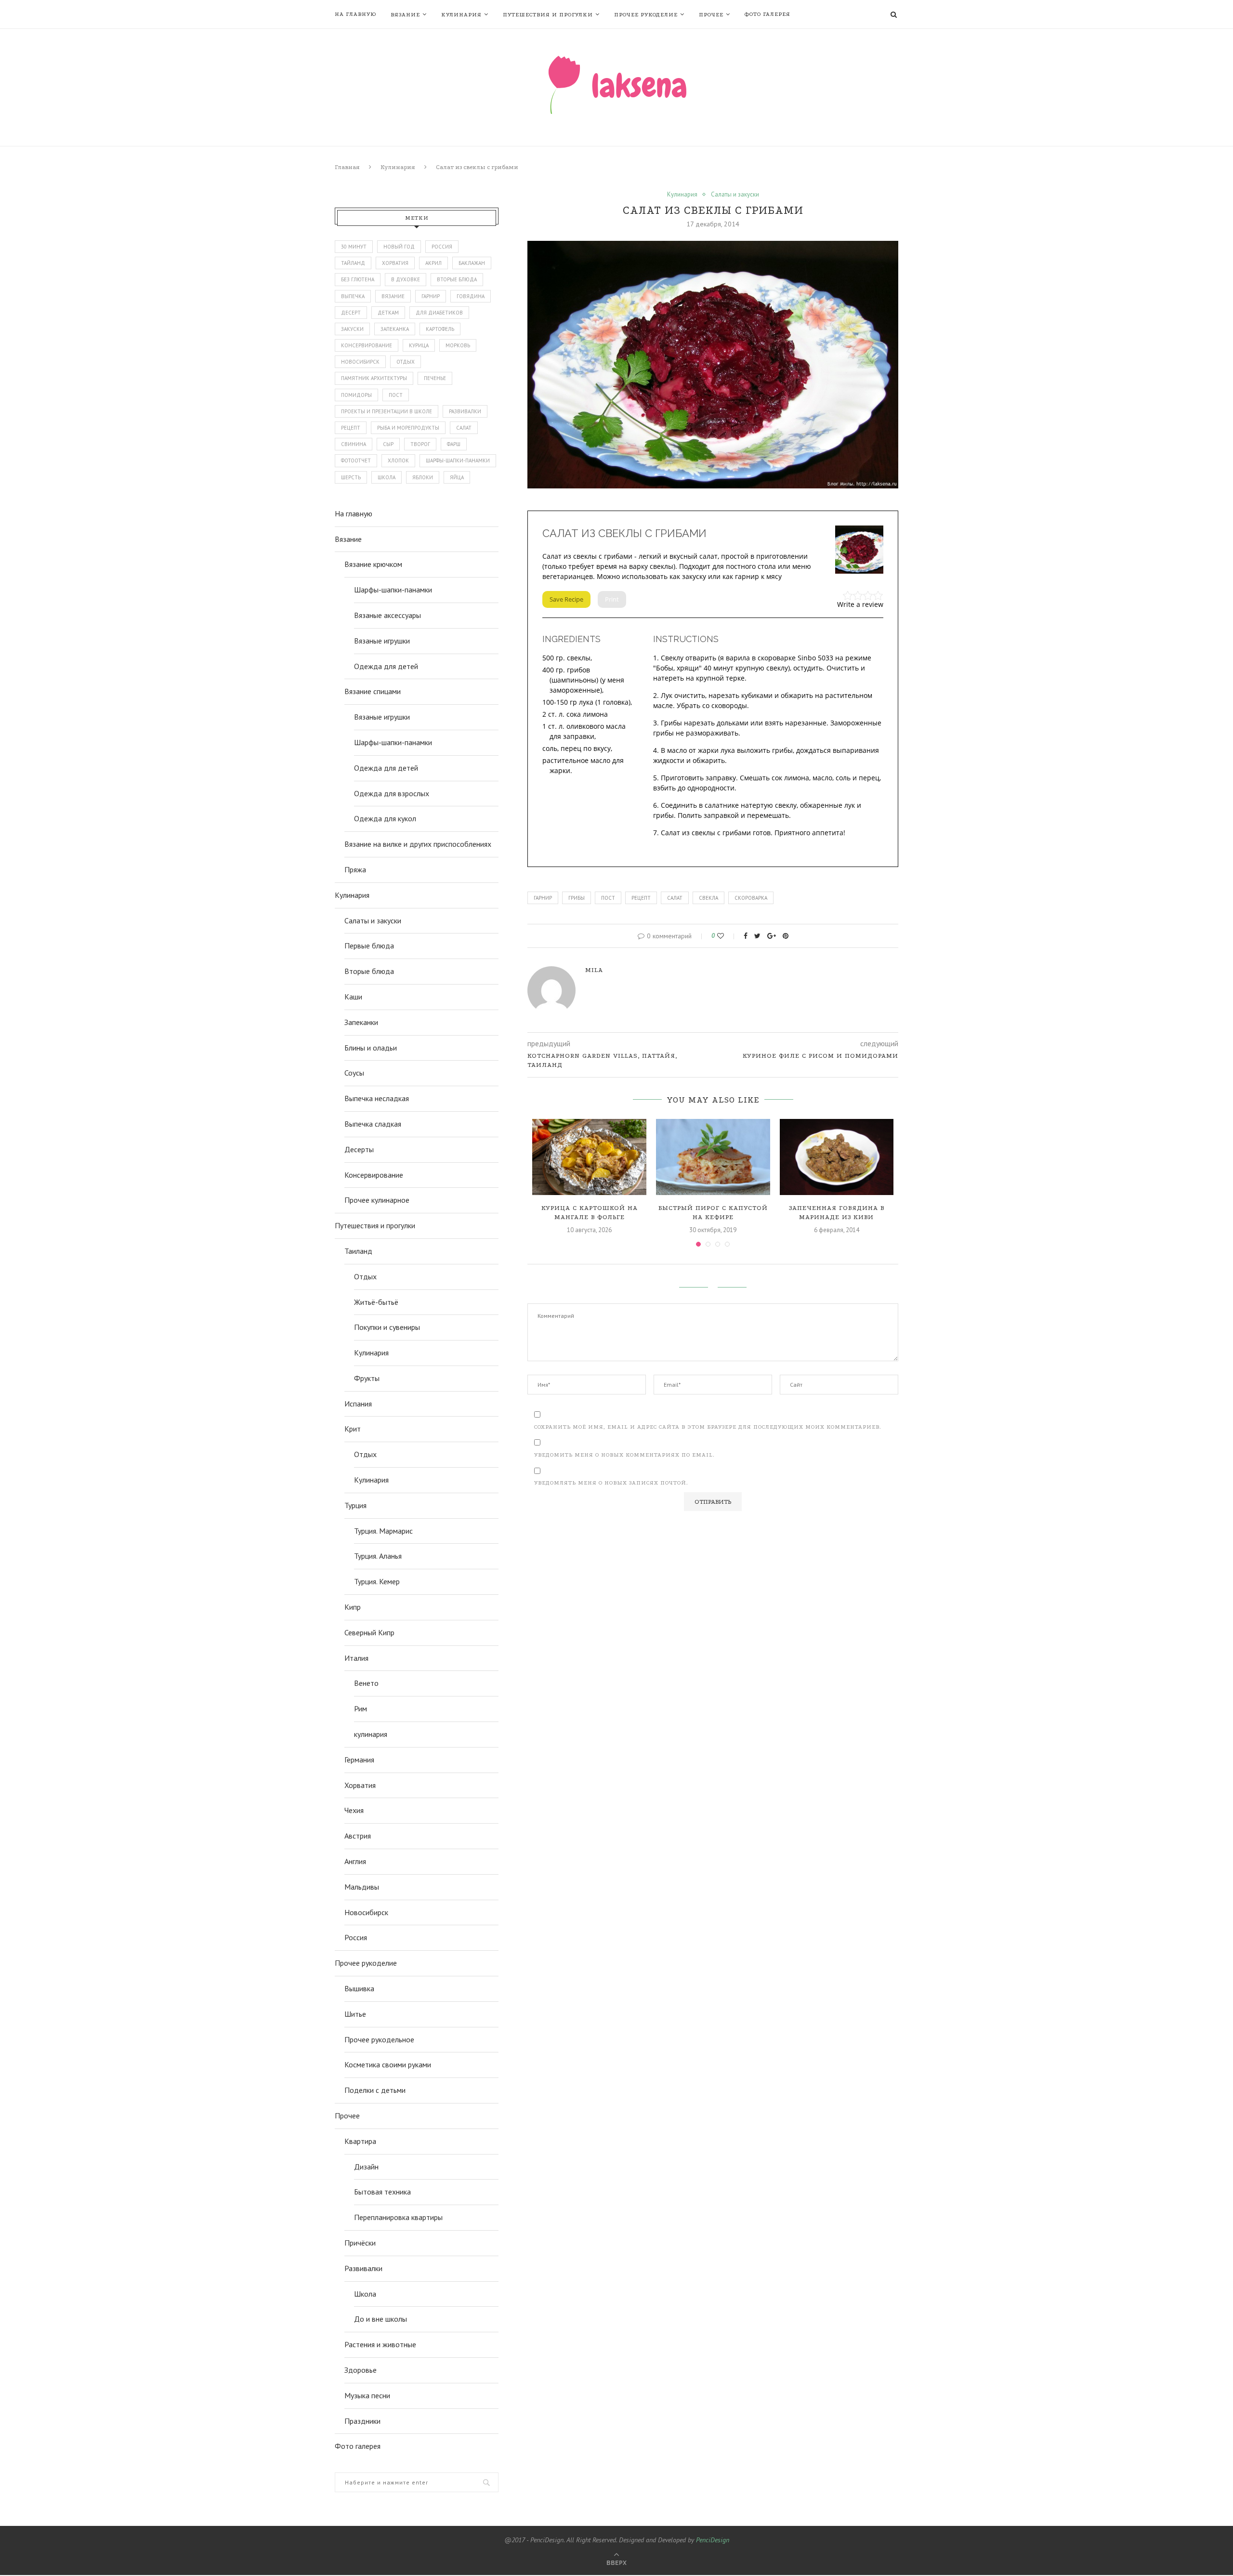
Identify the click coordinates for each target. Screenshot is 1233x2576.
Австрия (358, 1836)
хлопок (398, 460)
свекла (708, 898)
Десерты (359, 1149)
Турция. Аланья (378, 1556)
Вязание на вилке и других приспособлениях (418, 844)
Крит (353, 1429)
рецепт (641, 898)
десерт (351, 313)
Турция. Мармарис (383, 1531)
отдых (406, 362)
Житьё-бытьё (376, 1302)
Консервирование (374, 1175)
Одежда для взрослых (392, 793)
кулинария (371, 1734)
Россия (442, 247)
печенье (435, 378)
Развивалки (363, 2268)
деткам (388, 313)
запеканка (395, 329)
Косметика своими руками (388, 2064)
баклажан (472, 263)
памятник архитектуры (374, 378)
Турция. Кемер (377, 1581)
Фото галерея (767, 14)
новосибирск (360, 362)
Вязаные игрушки (382, 641)
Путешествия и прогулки (548, 15)
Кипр (353, 1607)
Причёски (360, 2243)
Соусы (354, 1073)
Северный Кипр (369, 1632)
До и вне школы (380, 2319)
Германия (359, 1760)
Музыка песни (367, 2395)
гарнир (543, 898)
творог (420, 444)
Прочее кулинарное (377, 1200)
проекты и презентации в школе (387, 411)
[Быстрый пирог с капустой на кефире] (713, 1157)
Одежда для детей (386, 666)
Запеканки (361, 1022)
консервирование (367, 345)
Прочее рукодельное (379, 2039)
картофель (440, 329)
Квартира (360, 2141)
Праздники (362, 2421)
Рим (361, 1709)
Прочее (711, 15)
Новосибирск (366, 1912)
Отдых (365, 1276)
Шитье (355, 2014)
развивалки (465, 411)
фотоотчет (356, 460)
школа (387, 477)
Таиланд (358, 1251)
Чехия (354, 1810)
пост (608, 898)
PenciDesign (713, 2540)
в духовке (406, 279)
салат (675, 898)
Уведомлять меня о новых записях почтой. (611, 1483)
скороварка (751, 898)
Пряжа (355, 869)
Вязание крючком (373, 564)
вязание (393, 296)
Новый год (399, 247)
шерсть (351, 477)
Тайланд (353, 263)
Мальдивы (362, 1887)
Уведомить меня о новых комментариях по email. (624, 1455)
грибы (577, 898)
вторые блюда (457, 279)
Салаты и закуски (735, 195)
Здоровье (361, 2370)
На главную (355, 14)
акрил (433, 263)
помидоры (356, 395)
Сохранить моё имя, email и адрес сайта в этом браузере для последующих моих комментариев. (708, 1427)
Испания (358, 1404)
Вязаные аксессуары (387, 615)
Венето (366, 1683)
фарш (454, 444)
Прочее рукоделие (646, 15)
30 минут (354, 247)
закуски (352, 329)
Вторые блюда (369, 971)
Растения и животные (380, 2344)
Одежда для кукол (385, 818)
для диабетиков (439, 313)
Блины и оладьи (371, 1048)
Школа (365, 2294)
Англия (355, 1861)
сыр (388, 444)
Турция (355, 1505)
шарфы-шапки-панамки (458, 460)
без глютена (358, 279)
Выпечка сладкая (373, 1124)
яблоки (423, 477)
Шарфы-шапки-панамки (393, 590)
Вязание (405, 15)
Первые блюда (369, 946)
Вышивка (359, 1988)
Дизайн (366, 2167)
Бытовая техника (382, 2192)
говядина (471, 296)
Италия (356, 1658)
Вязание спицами (373, 691)
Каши (353, 997)
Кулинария (461, 15)
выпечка (353, 296)
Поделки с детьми (375, 2090)
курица (419, 345)
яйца (457, 477)
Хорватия (395, 263)
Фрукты (367, 1378)
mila (594, 970)
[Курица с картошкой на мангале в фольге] (589, 1157)
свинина (354, 444)
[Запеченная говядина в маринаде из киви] (837, 1157)
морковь (458, 345)
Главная (347, 167)
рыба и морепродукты (408, 428)
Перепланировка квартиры (398, 2217)
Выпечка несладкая (377, 1098)
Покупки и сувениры (387, 1327)
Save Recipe (566, 599)
